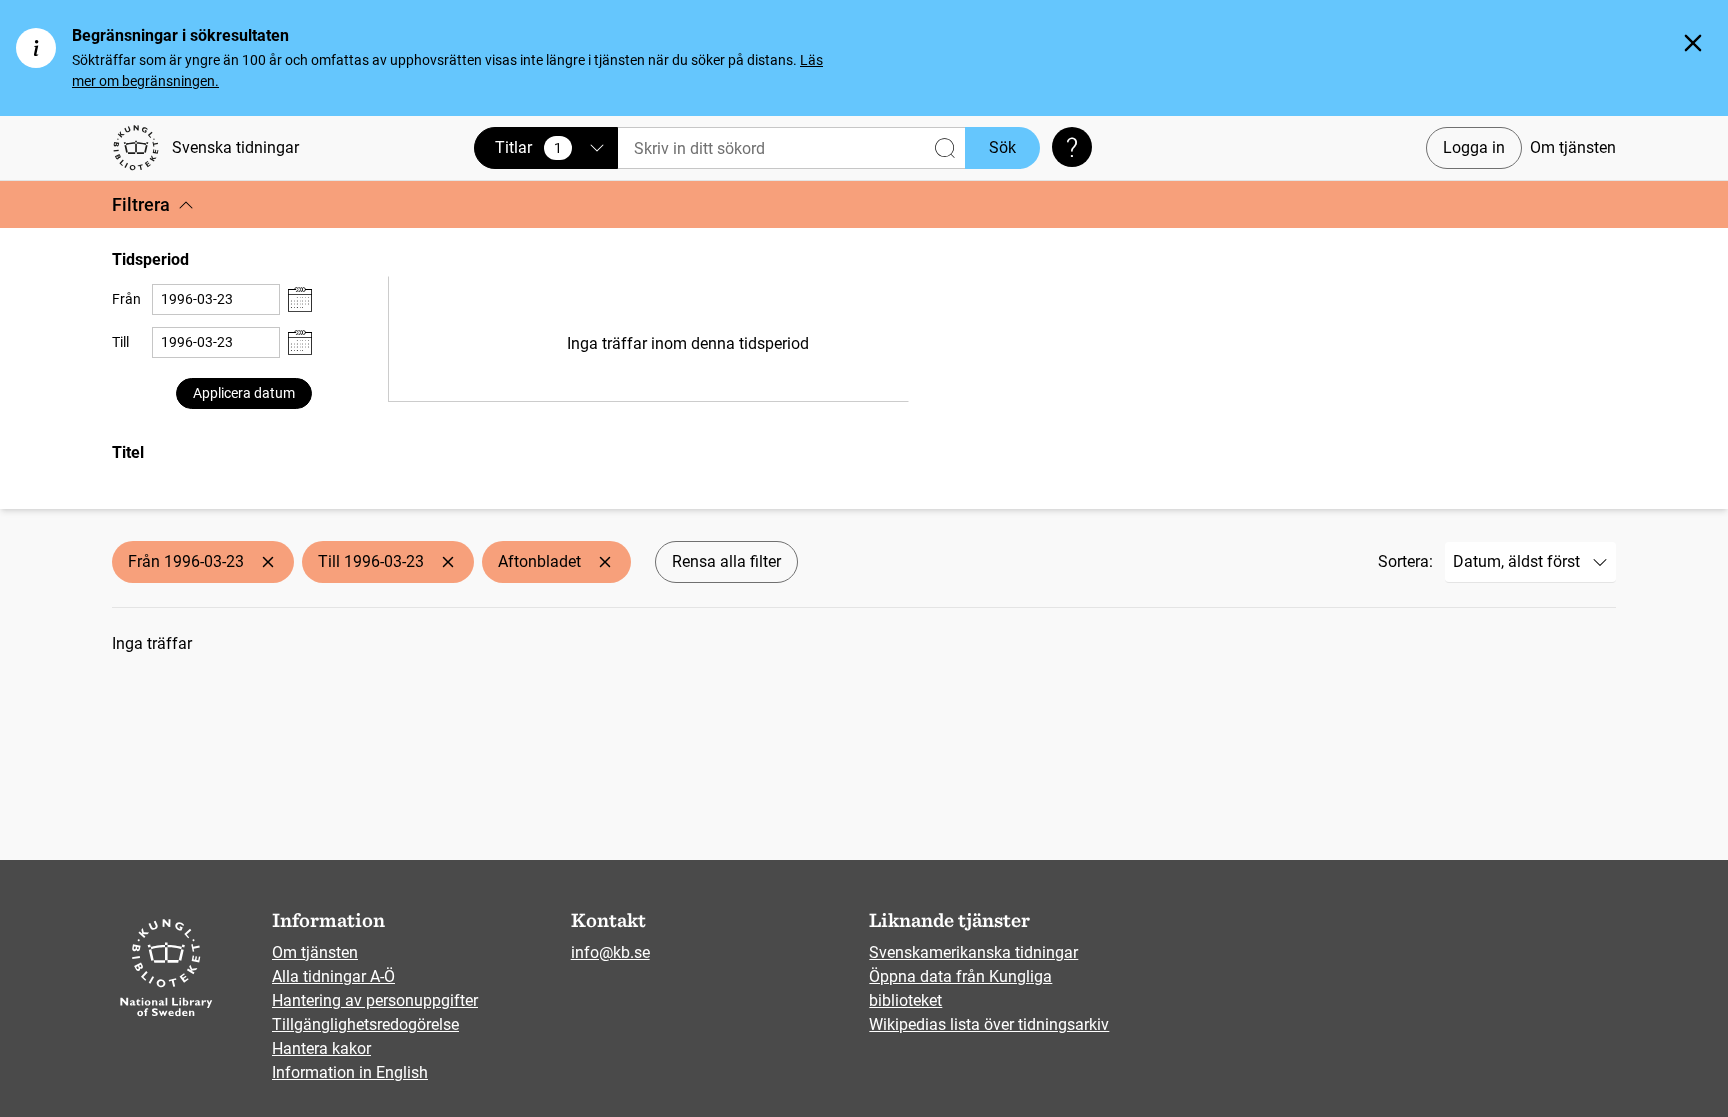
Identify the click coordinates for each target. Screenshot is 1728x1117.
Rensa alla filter (726, 561)
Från (126, 299)
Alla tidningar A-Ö (333, 976)
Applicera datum (244, 393)
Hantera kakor (321, 1048)
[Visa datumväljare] (300, 299)
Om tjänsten (1573, 147)
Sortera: (1405, 561)
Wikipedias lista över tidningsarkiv (989, 1024)
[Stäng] (1693, 43)
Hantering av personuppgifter (375, 1000)
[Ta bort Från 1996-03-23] (268, 562)
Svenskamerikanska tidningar (973, 952)
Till (120, 342)
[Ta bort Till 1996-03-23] (448, 562)
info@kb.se (610, 952)
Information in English (350, 1072)
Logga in (1474, 147)
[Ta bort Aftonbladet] (605, 562)
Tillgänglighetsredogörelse (365, 1024)
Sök (1002, 147)
